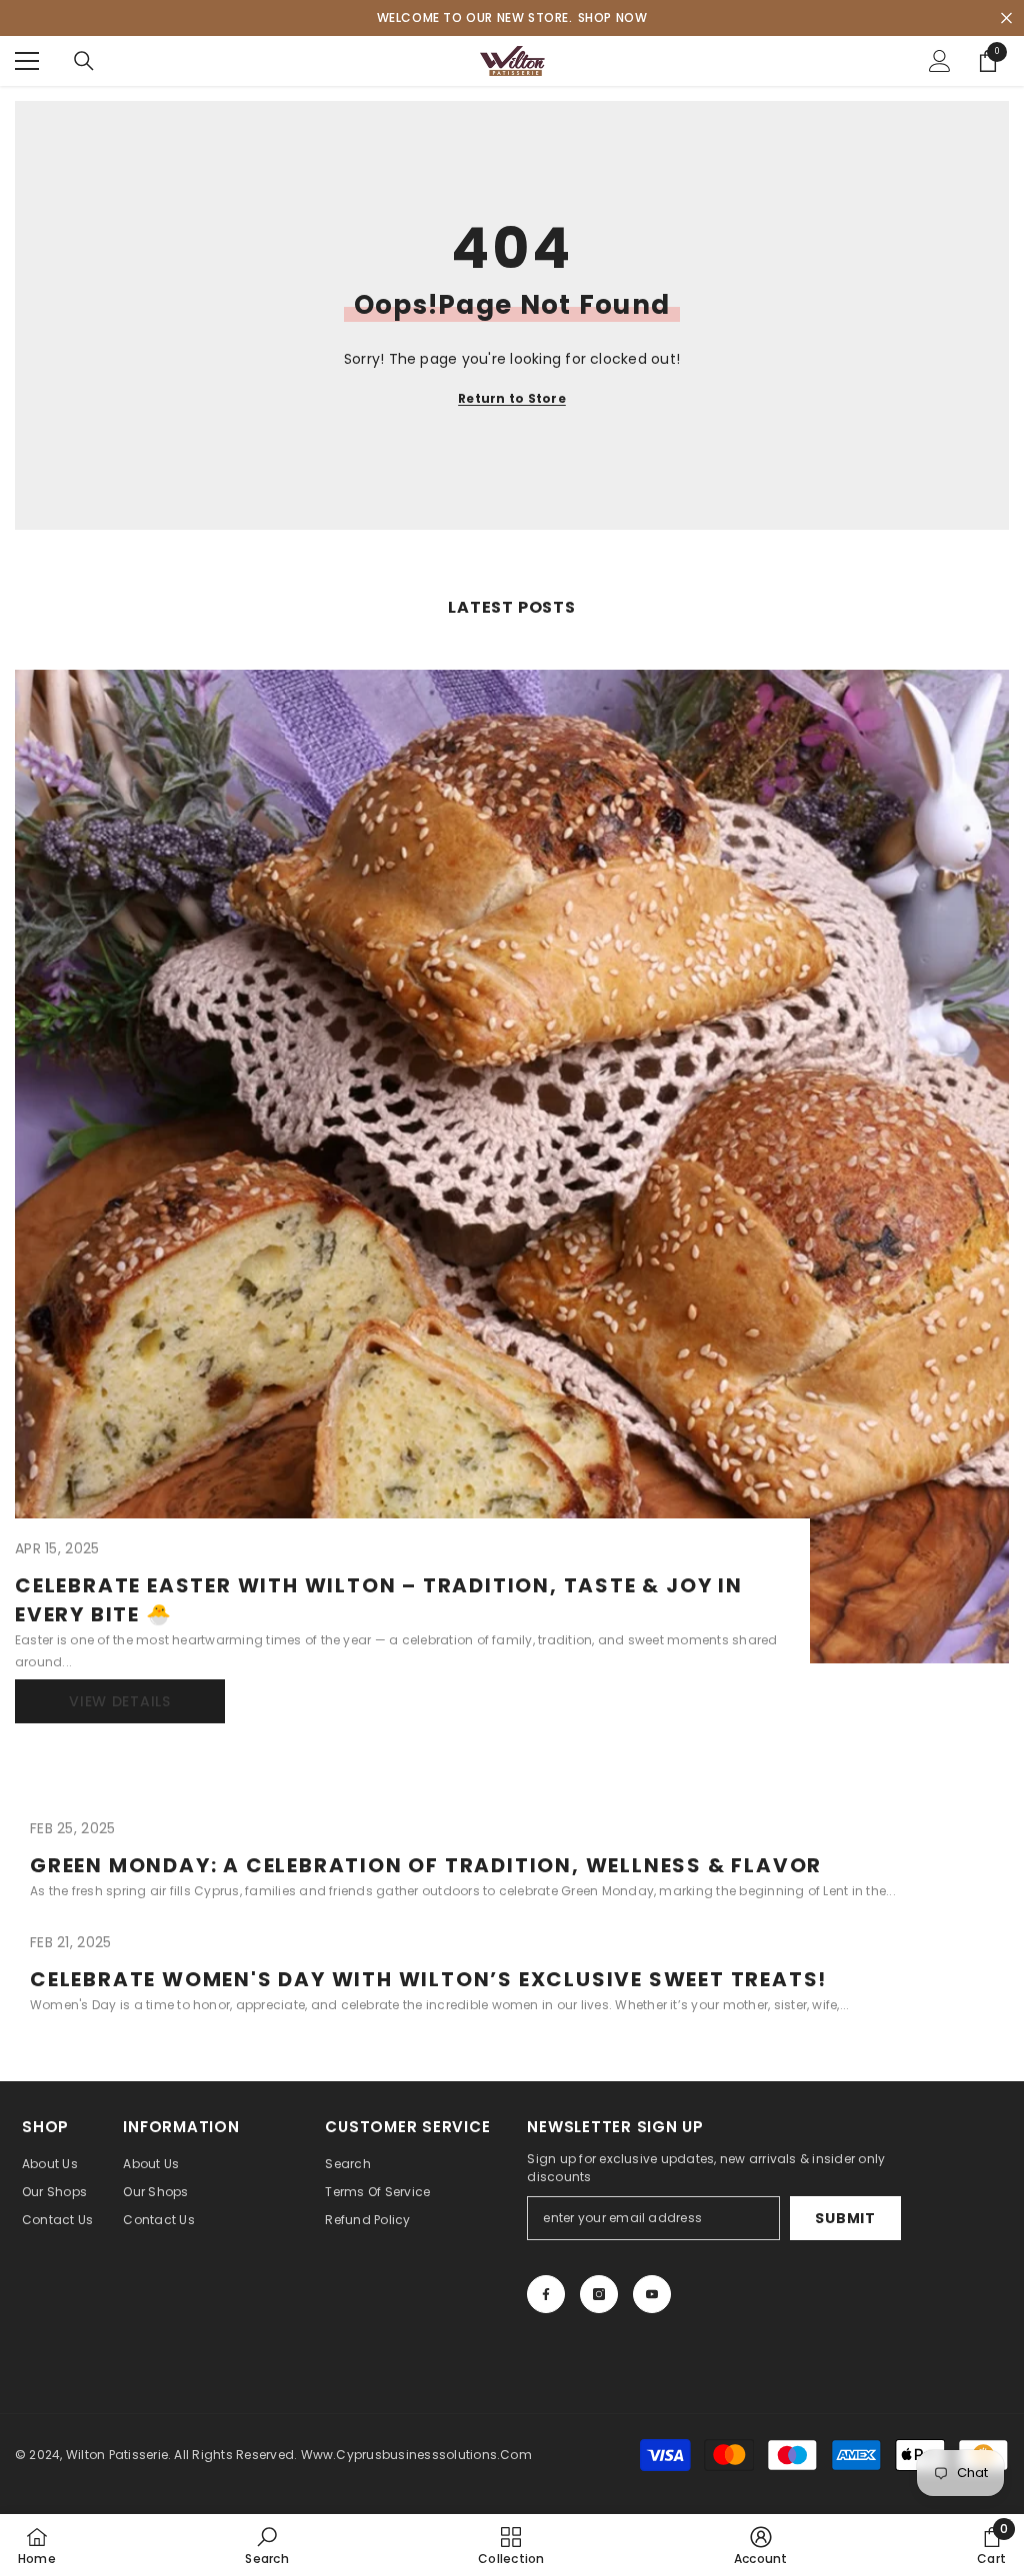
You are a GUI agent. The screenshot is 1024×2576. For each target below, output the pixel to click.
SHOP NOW (613, 17)
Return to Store (512, 398)
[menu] (27, 61)
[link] (266, 2545)
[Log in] (940, 61)
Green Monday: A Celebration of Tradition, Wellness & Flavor (426, 1865)
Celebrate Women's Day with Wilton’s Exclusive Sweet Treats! (428, 1979)
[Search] (84, 61)
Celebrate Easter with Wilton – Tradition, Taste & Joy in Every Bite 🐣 (379, 1600)
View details (119, 1701)
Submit (845, 2218)
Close (1006, 18)
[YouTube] (652, 2294)
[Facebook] (546, 2294)
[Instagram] (599, 2294)
